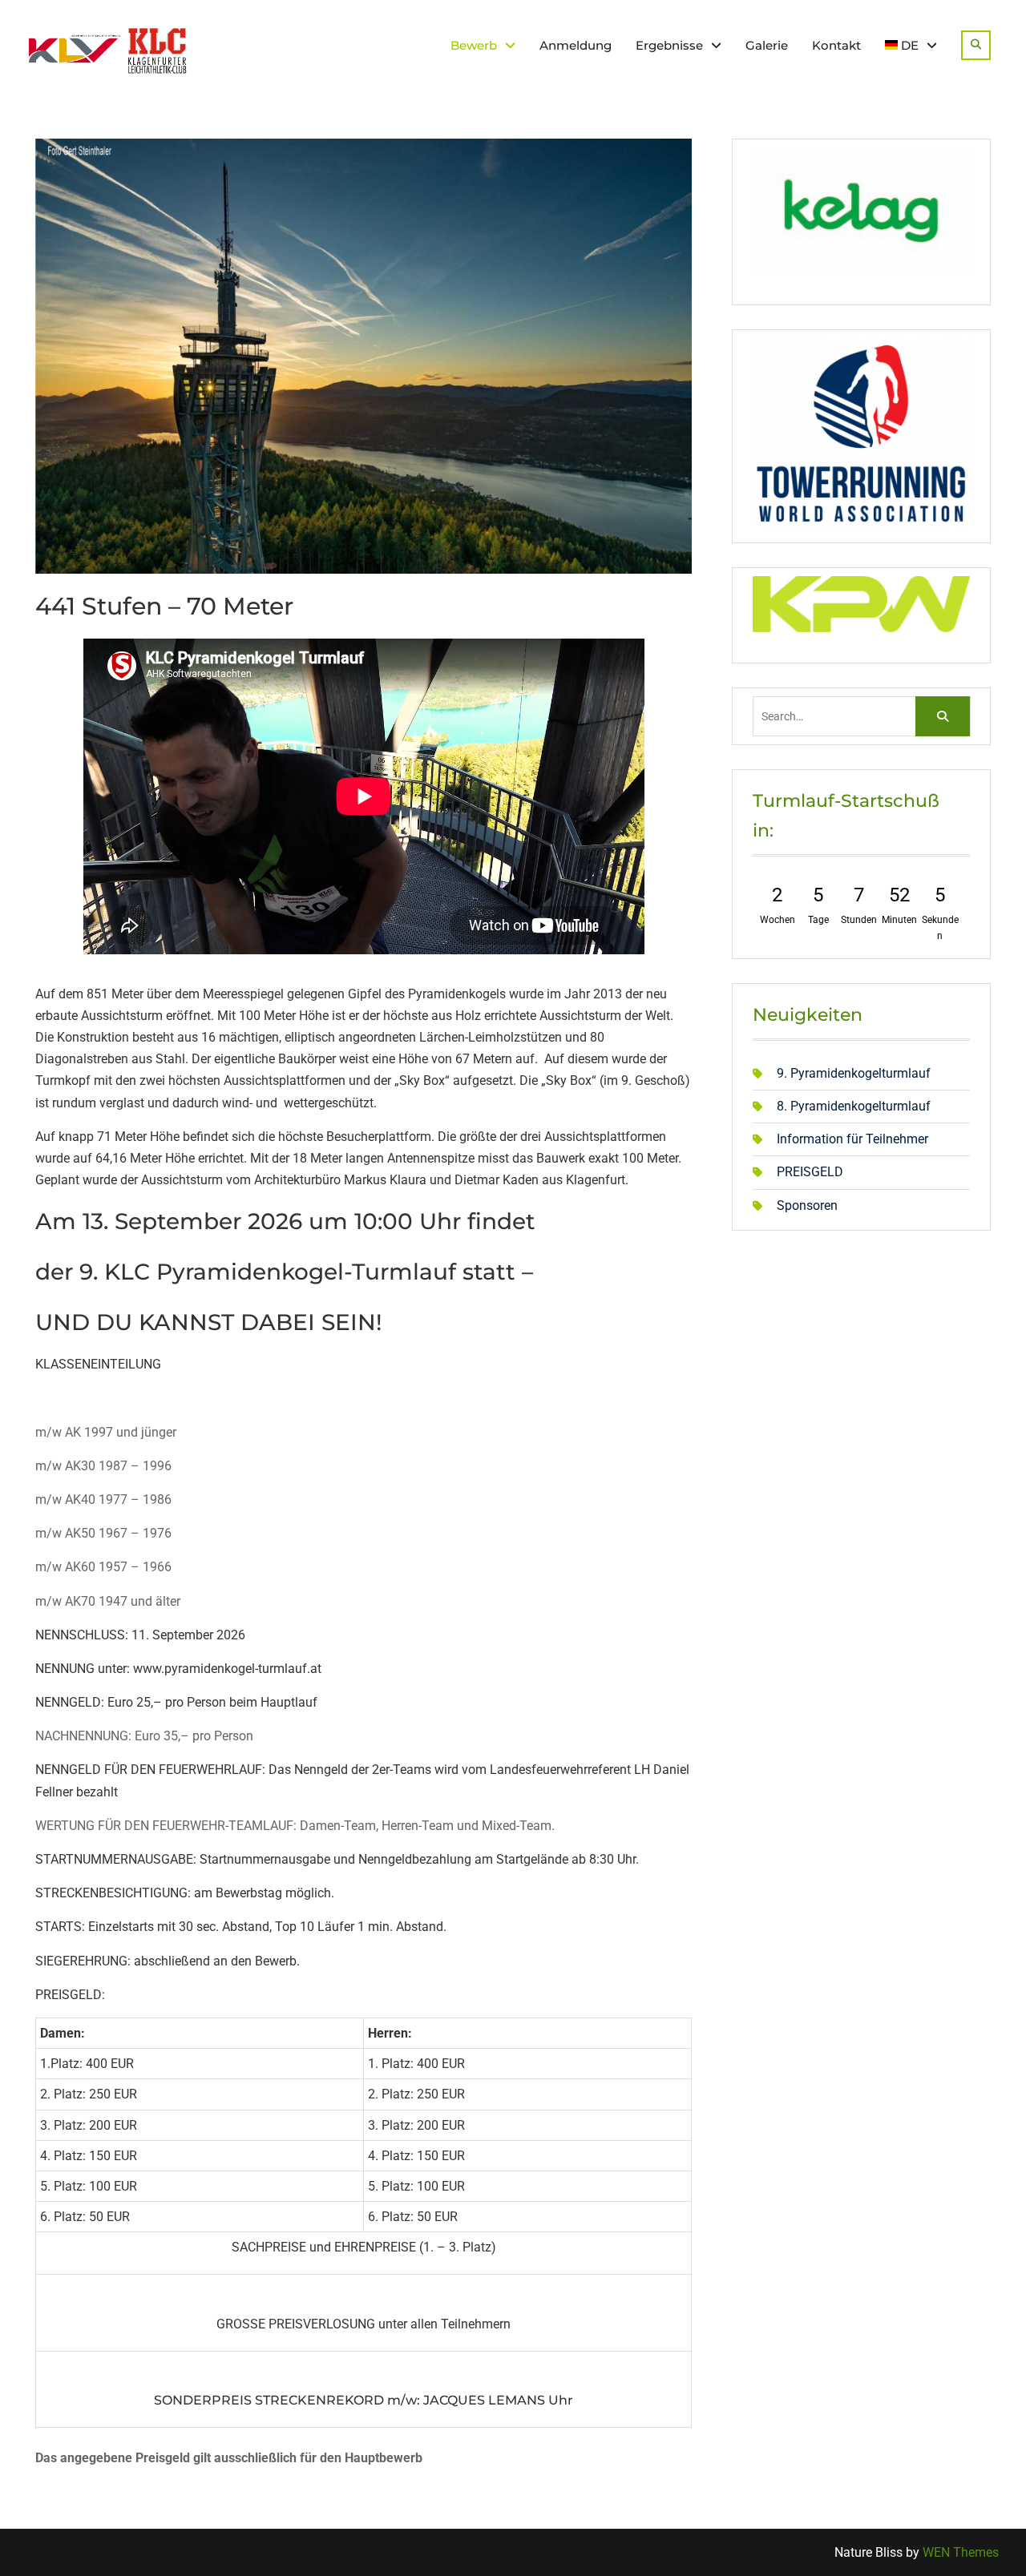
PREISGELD (810, 1172)
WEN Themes (961, 2552)
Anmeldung (576, 45)
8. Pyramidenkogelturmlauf (854, 1106)
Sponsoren (807, 1205)
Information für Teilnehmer (852, 1139)
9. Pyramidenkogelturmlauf (854, 1073)
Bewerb (474, 45)
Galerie (767, 45)
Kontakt (836, 45)
